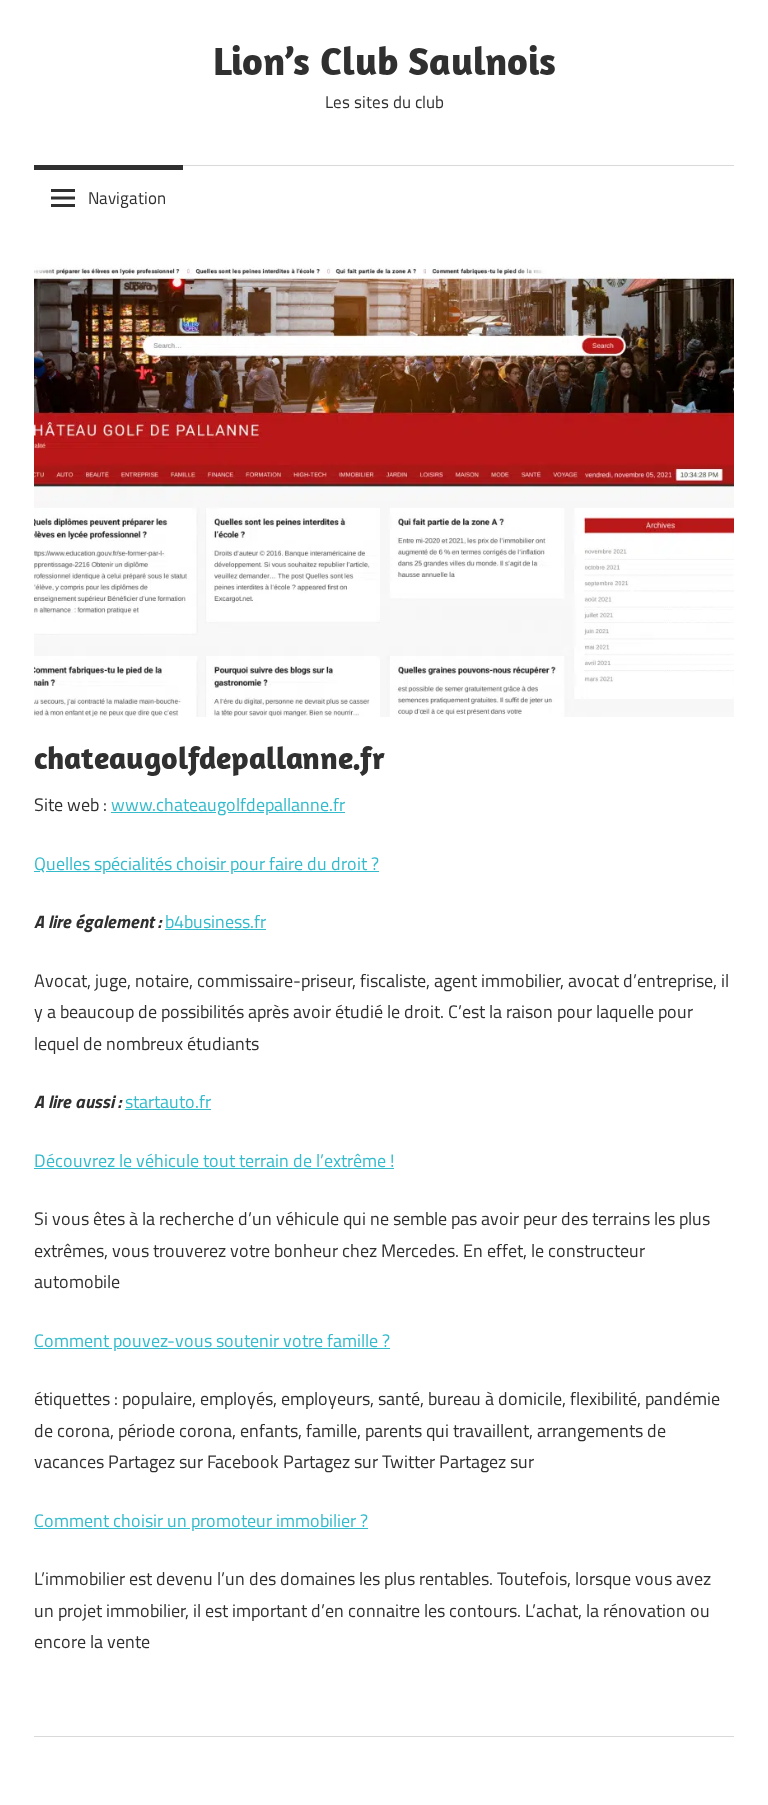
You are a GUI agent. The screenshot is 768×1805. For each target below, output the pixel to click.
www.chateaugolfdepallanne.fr (228, 804)
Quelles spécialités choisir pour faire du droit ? (206, 863)
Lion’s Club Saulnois (384, 60)
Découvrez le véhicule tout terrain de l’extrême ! (214, 1160)
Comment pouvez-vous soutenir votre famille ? (212, 1340)
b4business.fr (215, 921)
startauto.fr (168, 1101)
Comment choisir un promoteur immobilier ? (201, 1520)
